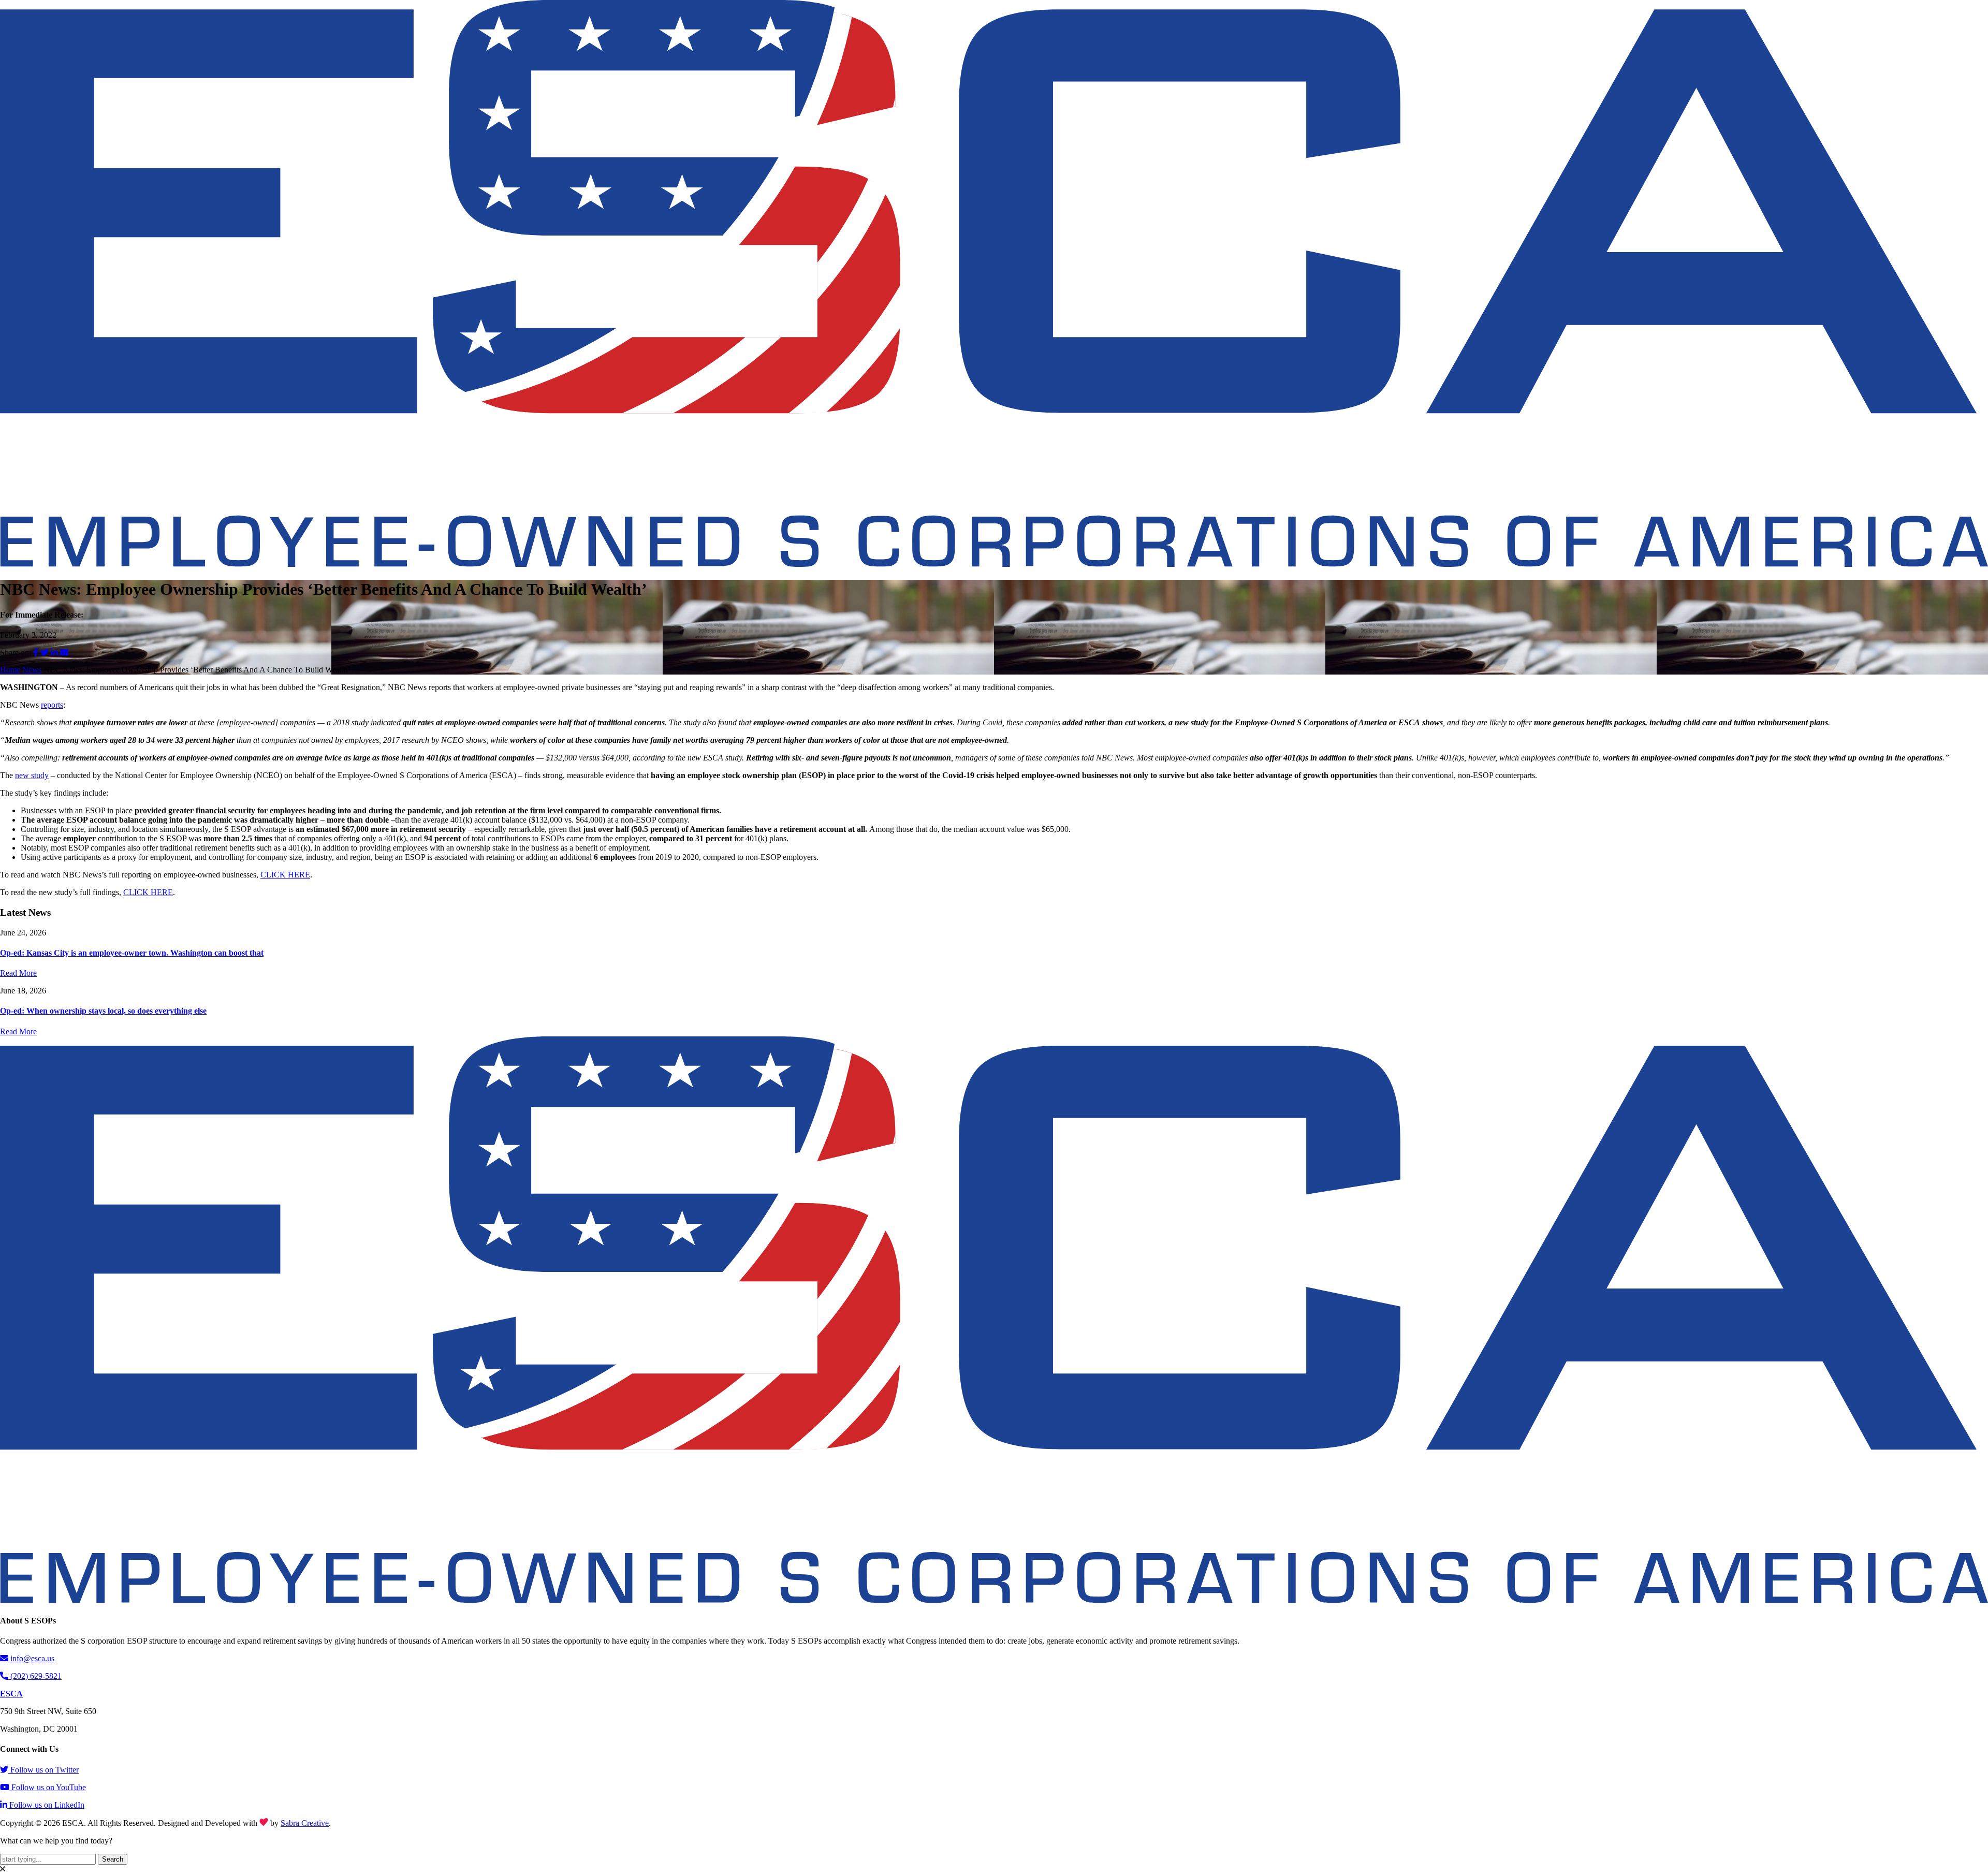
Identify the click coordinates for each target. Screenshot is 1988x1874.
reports (52, 705)
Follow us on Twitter (45, 1770)
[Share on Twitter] (46, 653)
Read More (18, 973)
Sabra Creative (305, 1823)
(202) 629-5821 (36, 1676)
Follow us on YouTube (49, 1787)
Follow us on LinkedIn (47, 1805)
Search (113, 1859)
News (32, 670)
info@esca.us (32, 1658)
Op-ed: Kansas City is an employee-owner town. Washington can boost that (132, 953)
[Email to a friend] (64, 653)
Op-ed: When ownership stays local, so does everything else (103, 1011)
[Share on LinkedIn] (55, 653)
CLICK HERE (285, 875)
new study (32, 775)
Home (10, 670)
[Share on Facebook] (37, 653)
